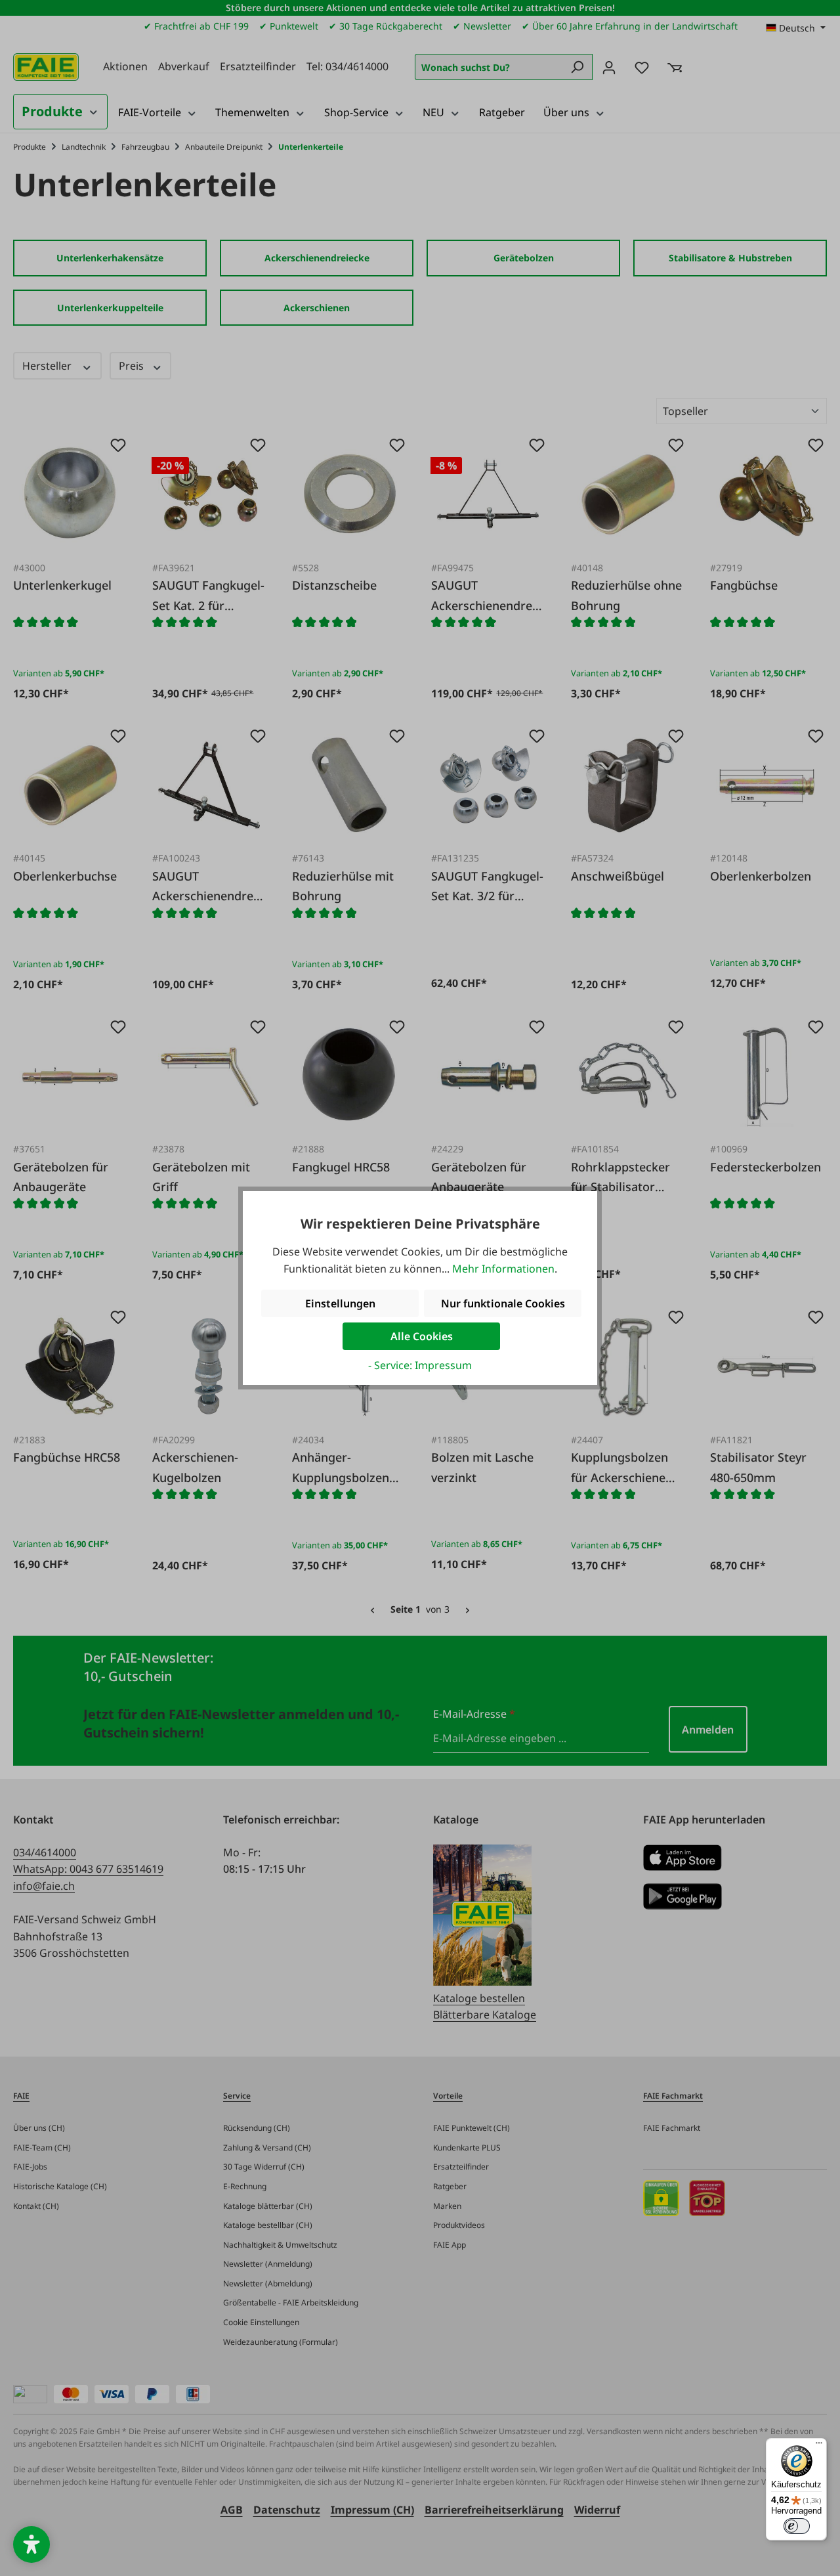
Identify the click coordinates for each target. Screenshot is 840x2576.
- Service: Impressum (420, 1365)
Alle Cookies (422, 1336)
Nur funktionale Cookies (503, 1303)
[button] (31, 2544)
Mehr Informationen (503, 1269)
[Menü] (819, 2446)
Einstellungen (340, 1303)
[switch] (797, 2526)
